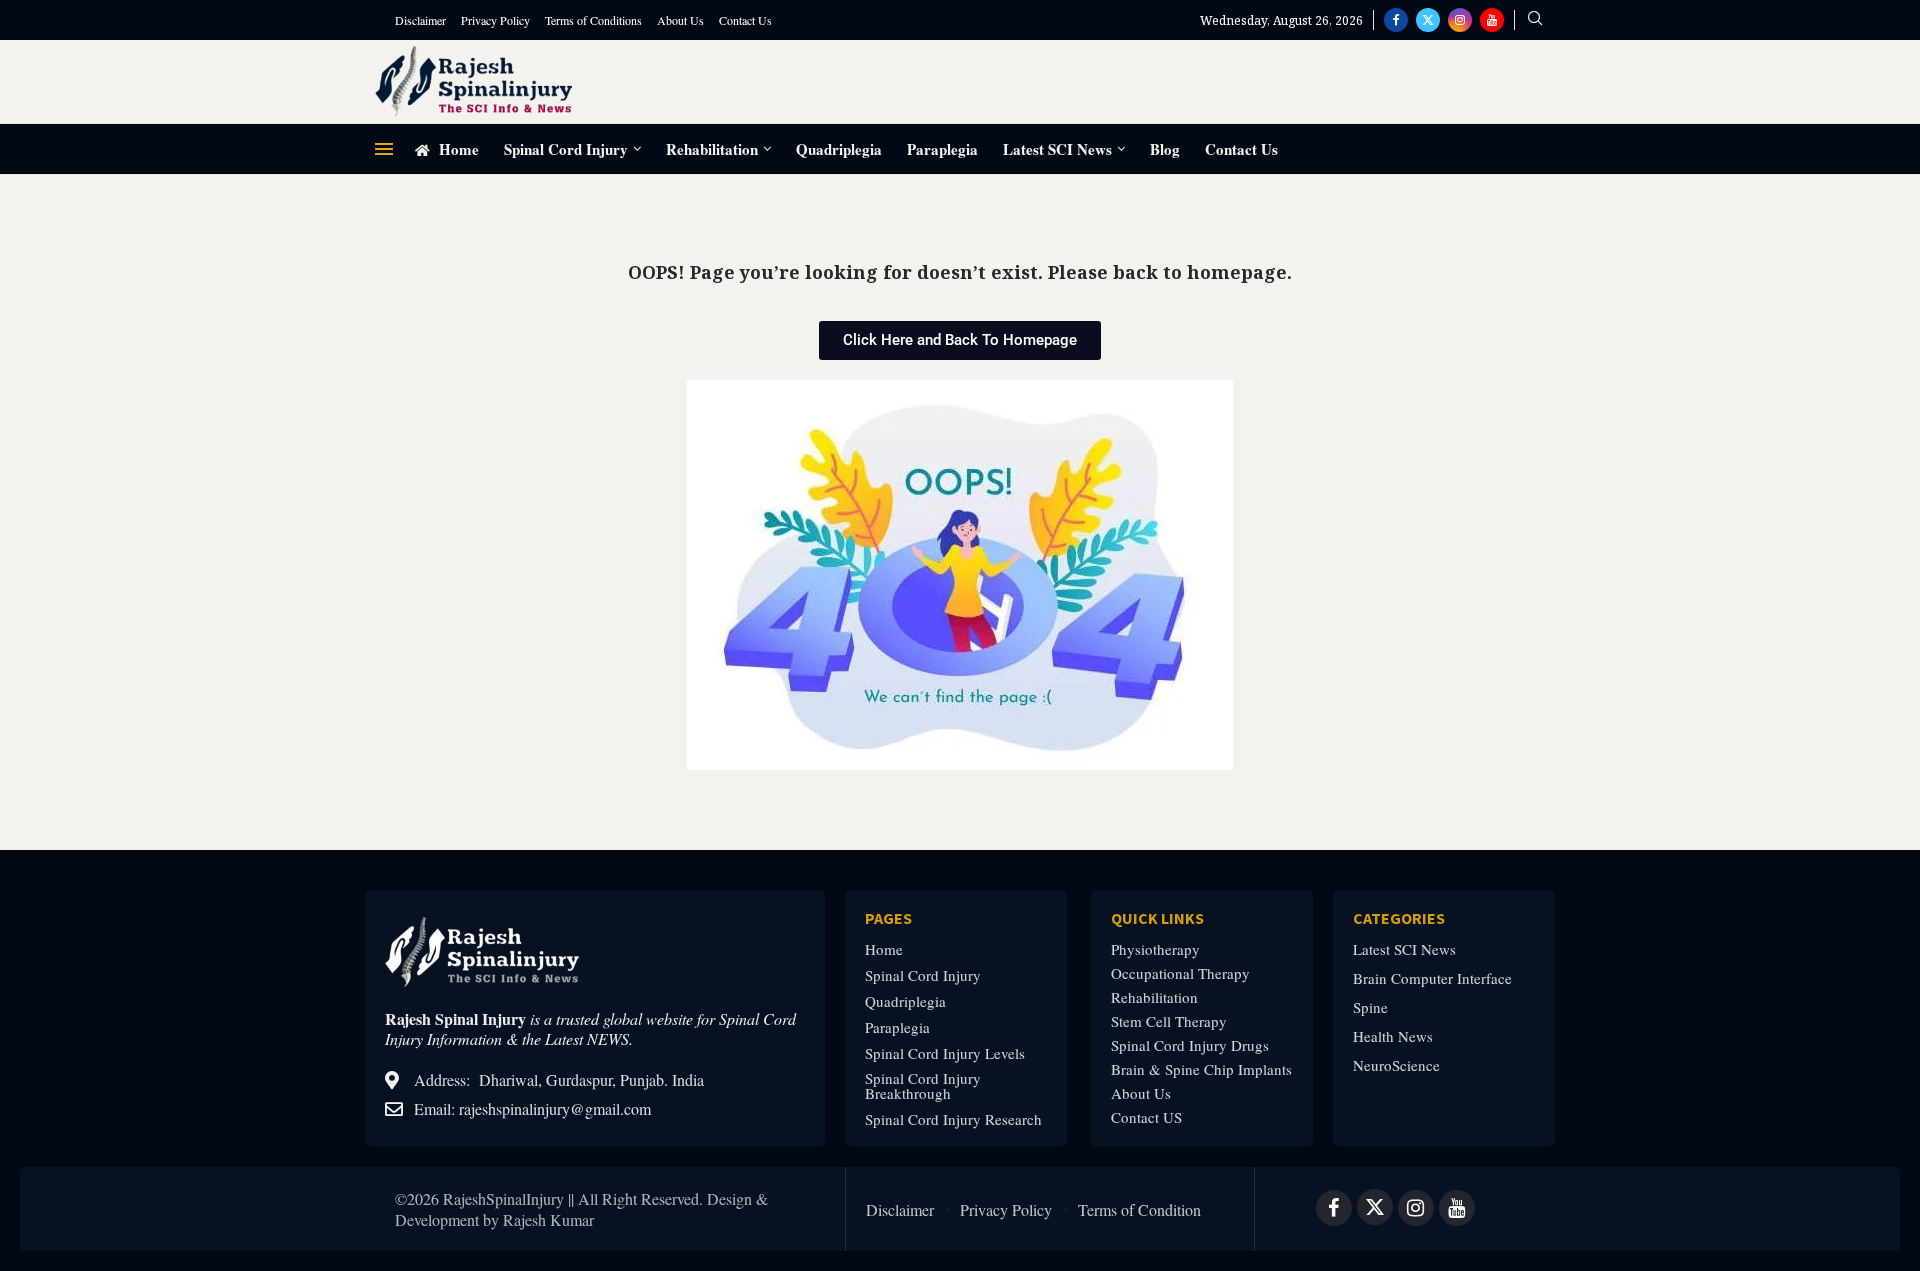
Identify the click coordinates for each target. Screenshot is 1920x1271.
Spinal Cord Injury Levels (945, 1053)
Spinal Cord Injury (566, 149)
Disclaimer (420, 20)
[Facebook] (1396, 20)
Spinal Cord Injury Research (953, 1119)
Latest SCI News (1057, 149)
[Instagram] (1460, 20)
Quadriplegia (839, 149)
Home (457, 149)
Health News (1393, 1036)
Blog (1165, 149)
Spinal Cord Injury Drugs (1190, 1045)
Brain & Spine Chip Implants (1201, 1069)
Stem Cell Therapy (1169, 1021)
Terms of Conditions (593, 20)
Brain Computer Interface (1432, 978)
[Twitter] (1428, 20)
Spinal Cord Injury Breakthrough (923, 1086)
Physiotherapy (1155, 949)
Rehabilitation (712, 149)
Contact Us (745, 20)
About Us (680, 20)
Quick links (1157, 918)
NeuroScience (1396, 1065)
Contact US (1146, 1117)
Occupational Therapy (1180, 973)
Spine (1370, 1007)
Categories (1399, 918)
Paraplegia (942, 149)
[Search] (1535, 20)
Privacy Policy (495, 20)
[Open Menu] (384, 149)
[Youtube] (1492, 20)
